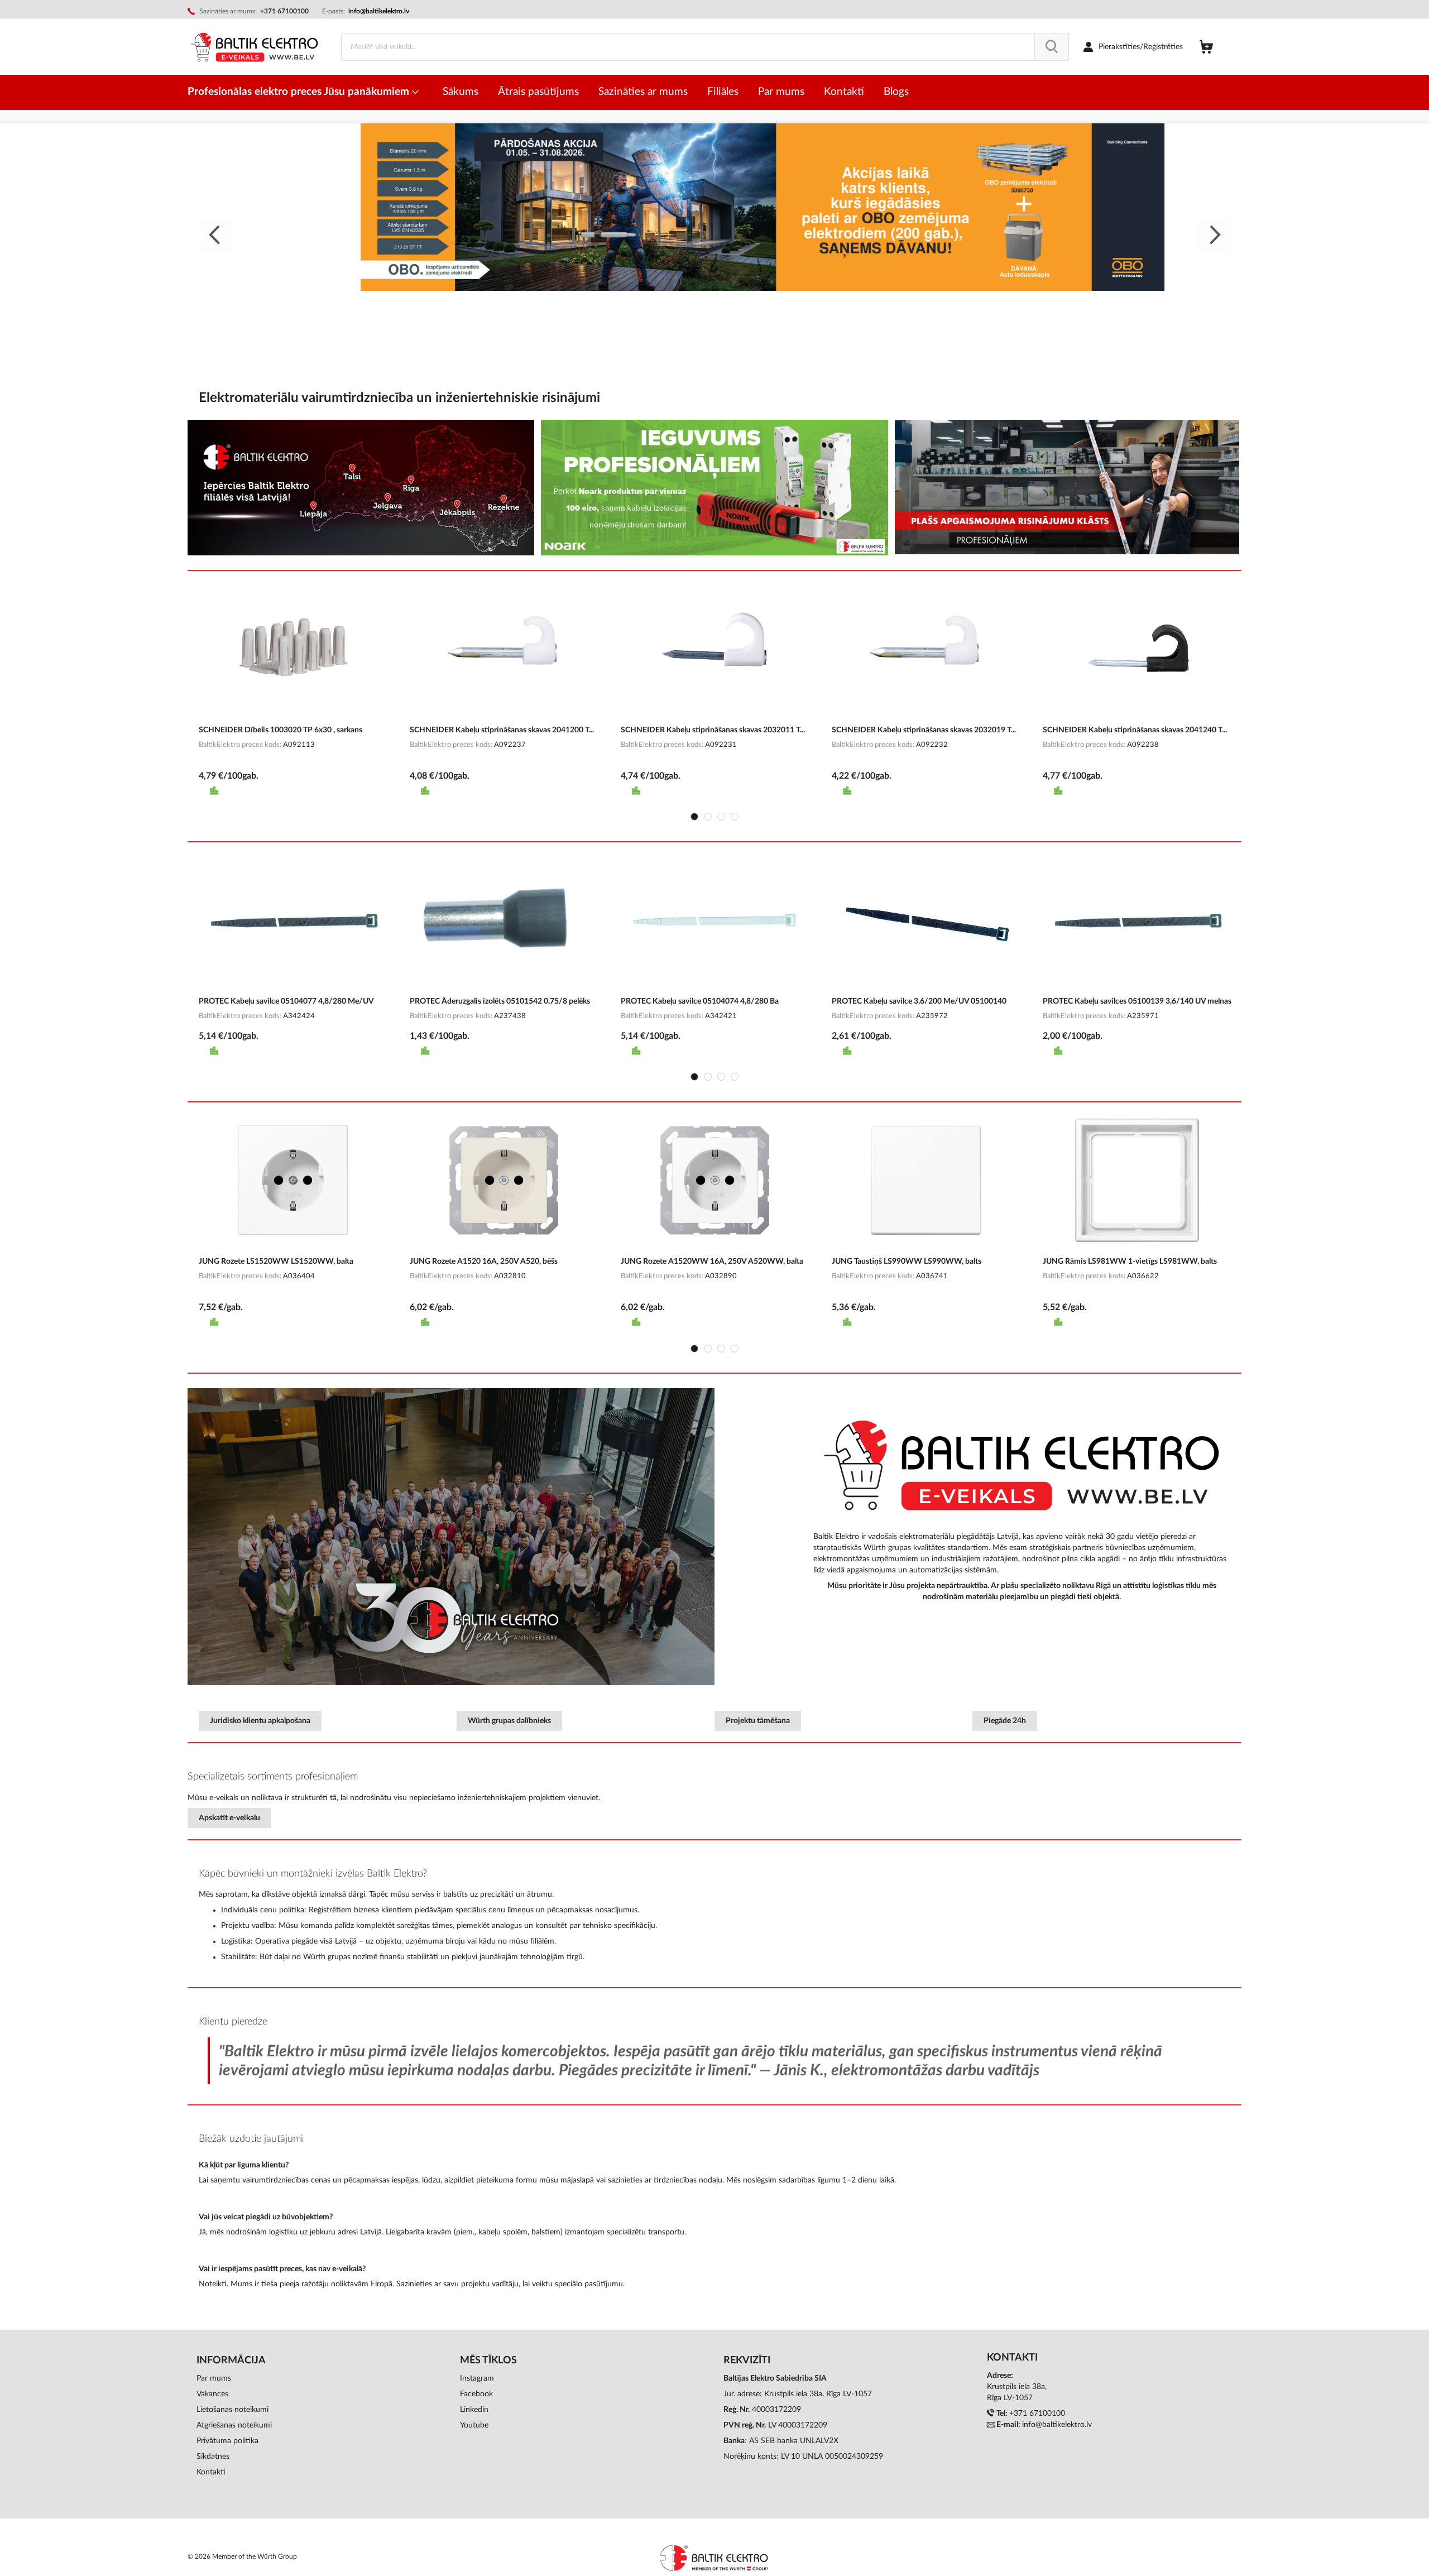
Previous (215, 235)
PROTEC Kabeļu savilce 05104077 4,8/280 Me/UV (286, 1001)
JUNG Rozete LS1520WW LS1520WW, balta (276, 1261)
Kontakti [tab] (1012, 2358)
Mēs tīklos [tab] (488, 2361)
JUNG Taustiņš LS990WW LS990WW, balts (907, 1261)
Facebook (476, 2394)
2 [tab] (708, 817)
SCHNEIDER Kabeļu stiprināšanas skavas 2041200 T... (502, 730)
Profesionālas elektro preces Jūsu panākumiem (300, 92)
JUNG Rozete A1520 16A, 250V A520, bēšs (484, 1261)
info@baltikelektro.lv (379, 11)
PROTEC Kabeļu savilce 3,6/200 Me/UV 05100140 (919, 1001)
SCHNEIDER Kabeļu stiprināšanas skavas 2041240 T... (1135, 730)
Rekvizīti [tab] (747, 2361)
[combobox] (705, 47)
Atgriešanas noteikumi (234, 2425)
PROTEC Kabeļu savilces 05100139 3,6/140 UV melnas (1137, 1001)
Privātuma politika (227, 2441)
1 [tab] (694, 817)
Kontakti (211, 2472)
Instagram (477, 2378)
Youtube (474, 2425)
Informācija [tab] (231, 2361)
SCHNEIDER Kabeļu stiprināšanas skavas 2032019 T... (924, 730)
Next (1214, 235)
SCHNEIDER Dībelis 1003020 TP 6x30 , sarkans (280, 730)
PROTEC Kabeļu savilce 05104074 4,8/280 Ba (700, 1001)
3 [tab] (721, 817)
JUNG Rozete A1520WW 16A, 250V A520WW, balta (712, 1261)
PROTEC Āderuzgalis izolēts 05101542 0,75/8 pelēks (500, 1001)
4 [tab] (735, 817)
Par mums (214, 2378)
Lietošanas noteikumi (232, 2410)
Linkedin (474, 2410)
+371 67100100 (1037, 2414)
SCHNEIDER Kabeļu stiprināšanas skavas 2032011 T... (713, 730)
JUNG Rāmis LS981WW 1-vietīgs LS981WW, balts (1130, 1261)
